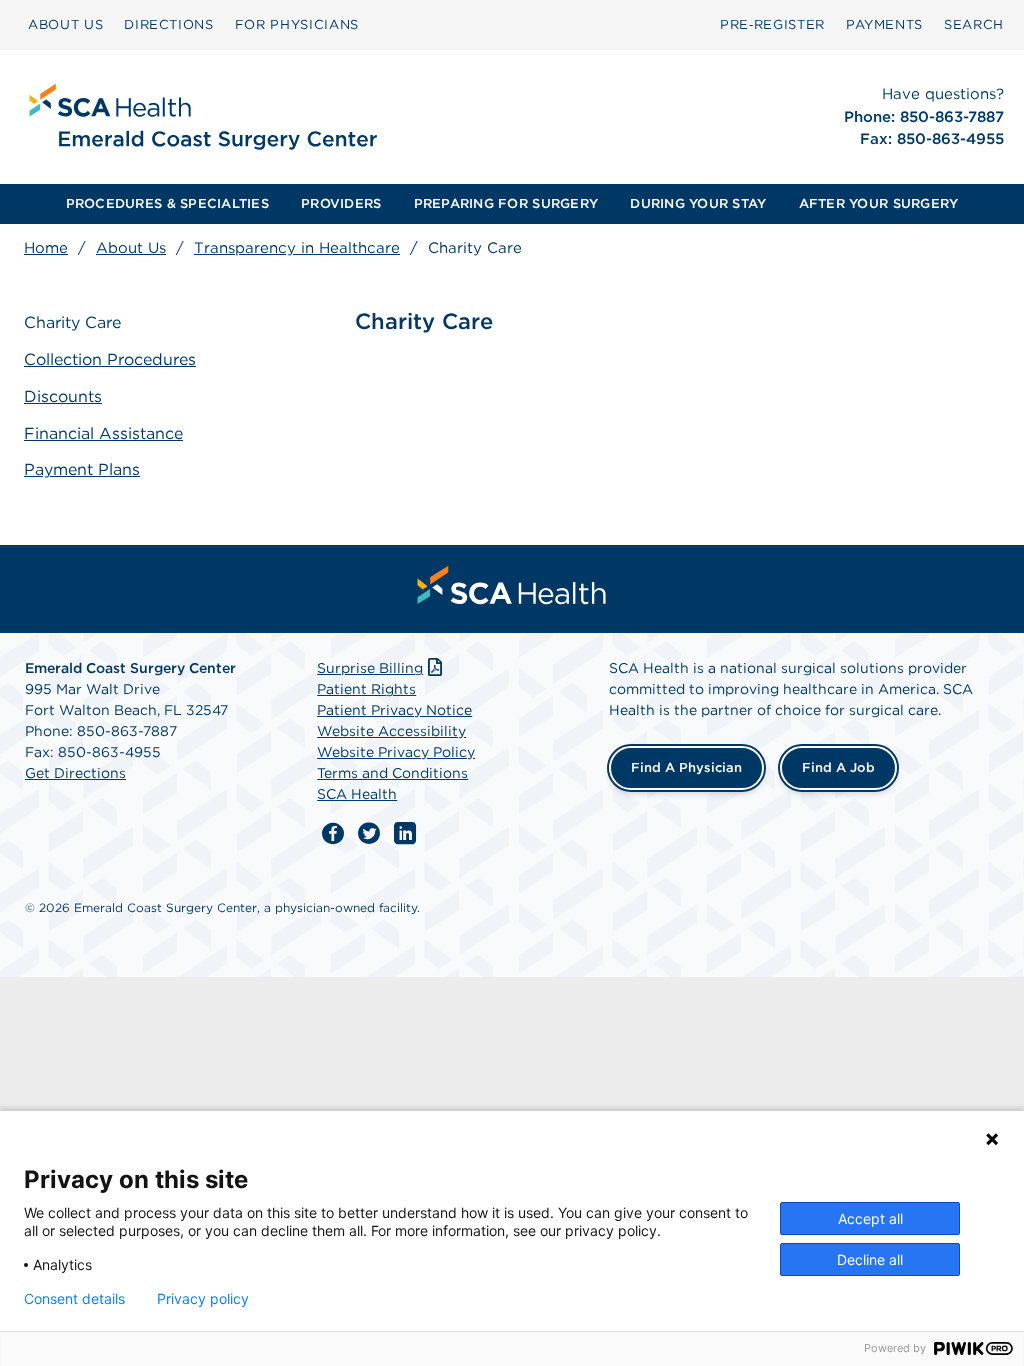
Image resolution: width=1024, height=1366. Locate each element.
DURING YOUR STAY (698, 203)
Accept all (870, 1218)
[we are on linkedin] (405, 834)
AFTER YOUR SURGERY (879, 203)
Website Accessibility (391, 731)
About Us (131, 248)
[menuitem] (65, 25)
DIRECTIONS (169, 24)
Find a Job (838, 767)
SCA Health (357, 794)
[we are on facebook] (333, 834)
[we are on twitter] (369, 834)
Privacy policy (203, 1299)
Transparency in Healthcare (297, 248)
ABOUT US (65, 24)
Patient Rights (366, 689)
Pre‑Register (772, 24)
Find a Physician (686, 767)
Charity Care (72, 322)
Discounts (63, 396)
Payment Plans (82, 469)
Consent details (74, 1299)
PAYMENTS (884, 24)
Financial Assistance (103, 433)
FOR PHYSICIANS (297, 24)
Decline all (870, 1259)
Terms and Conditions (392, 773)
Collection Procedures (110, 359)
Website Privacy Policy (396, 752)
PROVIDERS (341, 203)
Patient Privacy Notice (394, 710)
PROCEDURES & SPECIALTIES (167, 203)
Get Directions (75, 773)
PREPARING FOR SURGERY (506, 203)
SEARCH (974, 24)
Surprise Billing (370, 668)
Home (46, 248)
